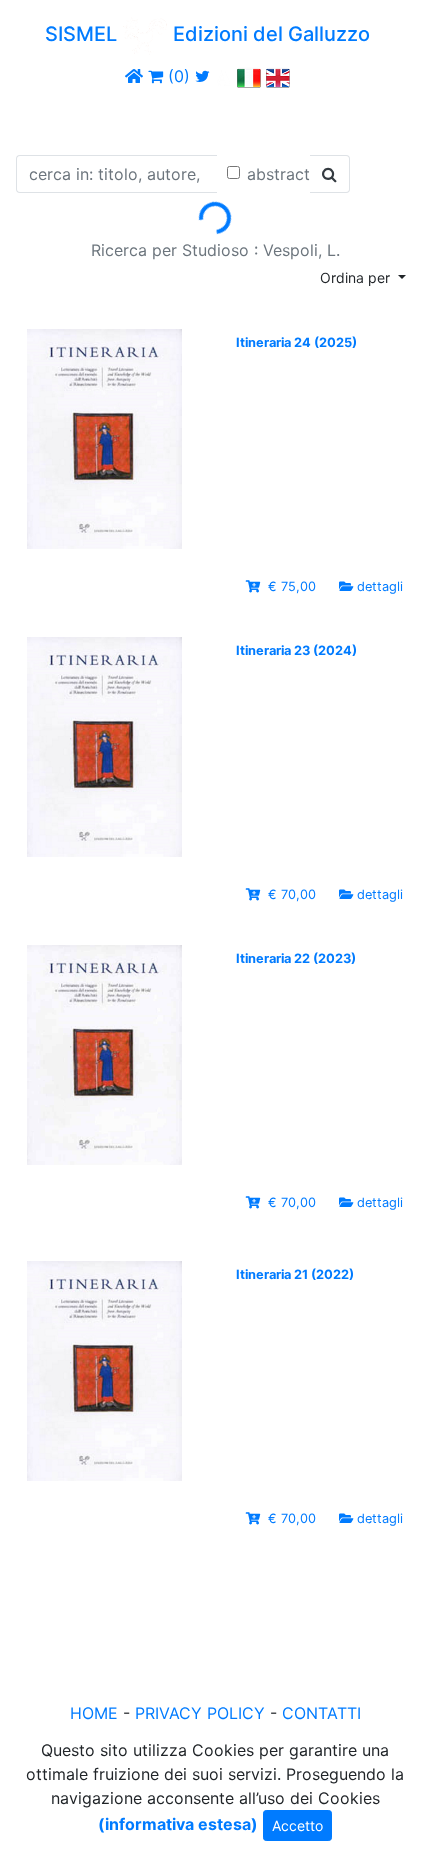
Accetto (297, 1825)
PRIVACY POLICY (200, 1713)
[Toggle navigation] (44, 118)
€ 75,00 (292, 586)
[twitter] (202, 76)
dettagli (380, 586)
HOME (94, 1713)
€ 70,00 (292, 894)
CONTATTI (321, 1713)
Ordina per (357, 277)
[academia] (224, 76)
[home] (134, 76)
